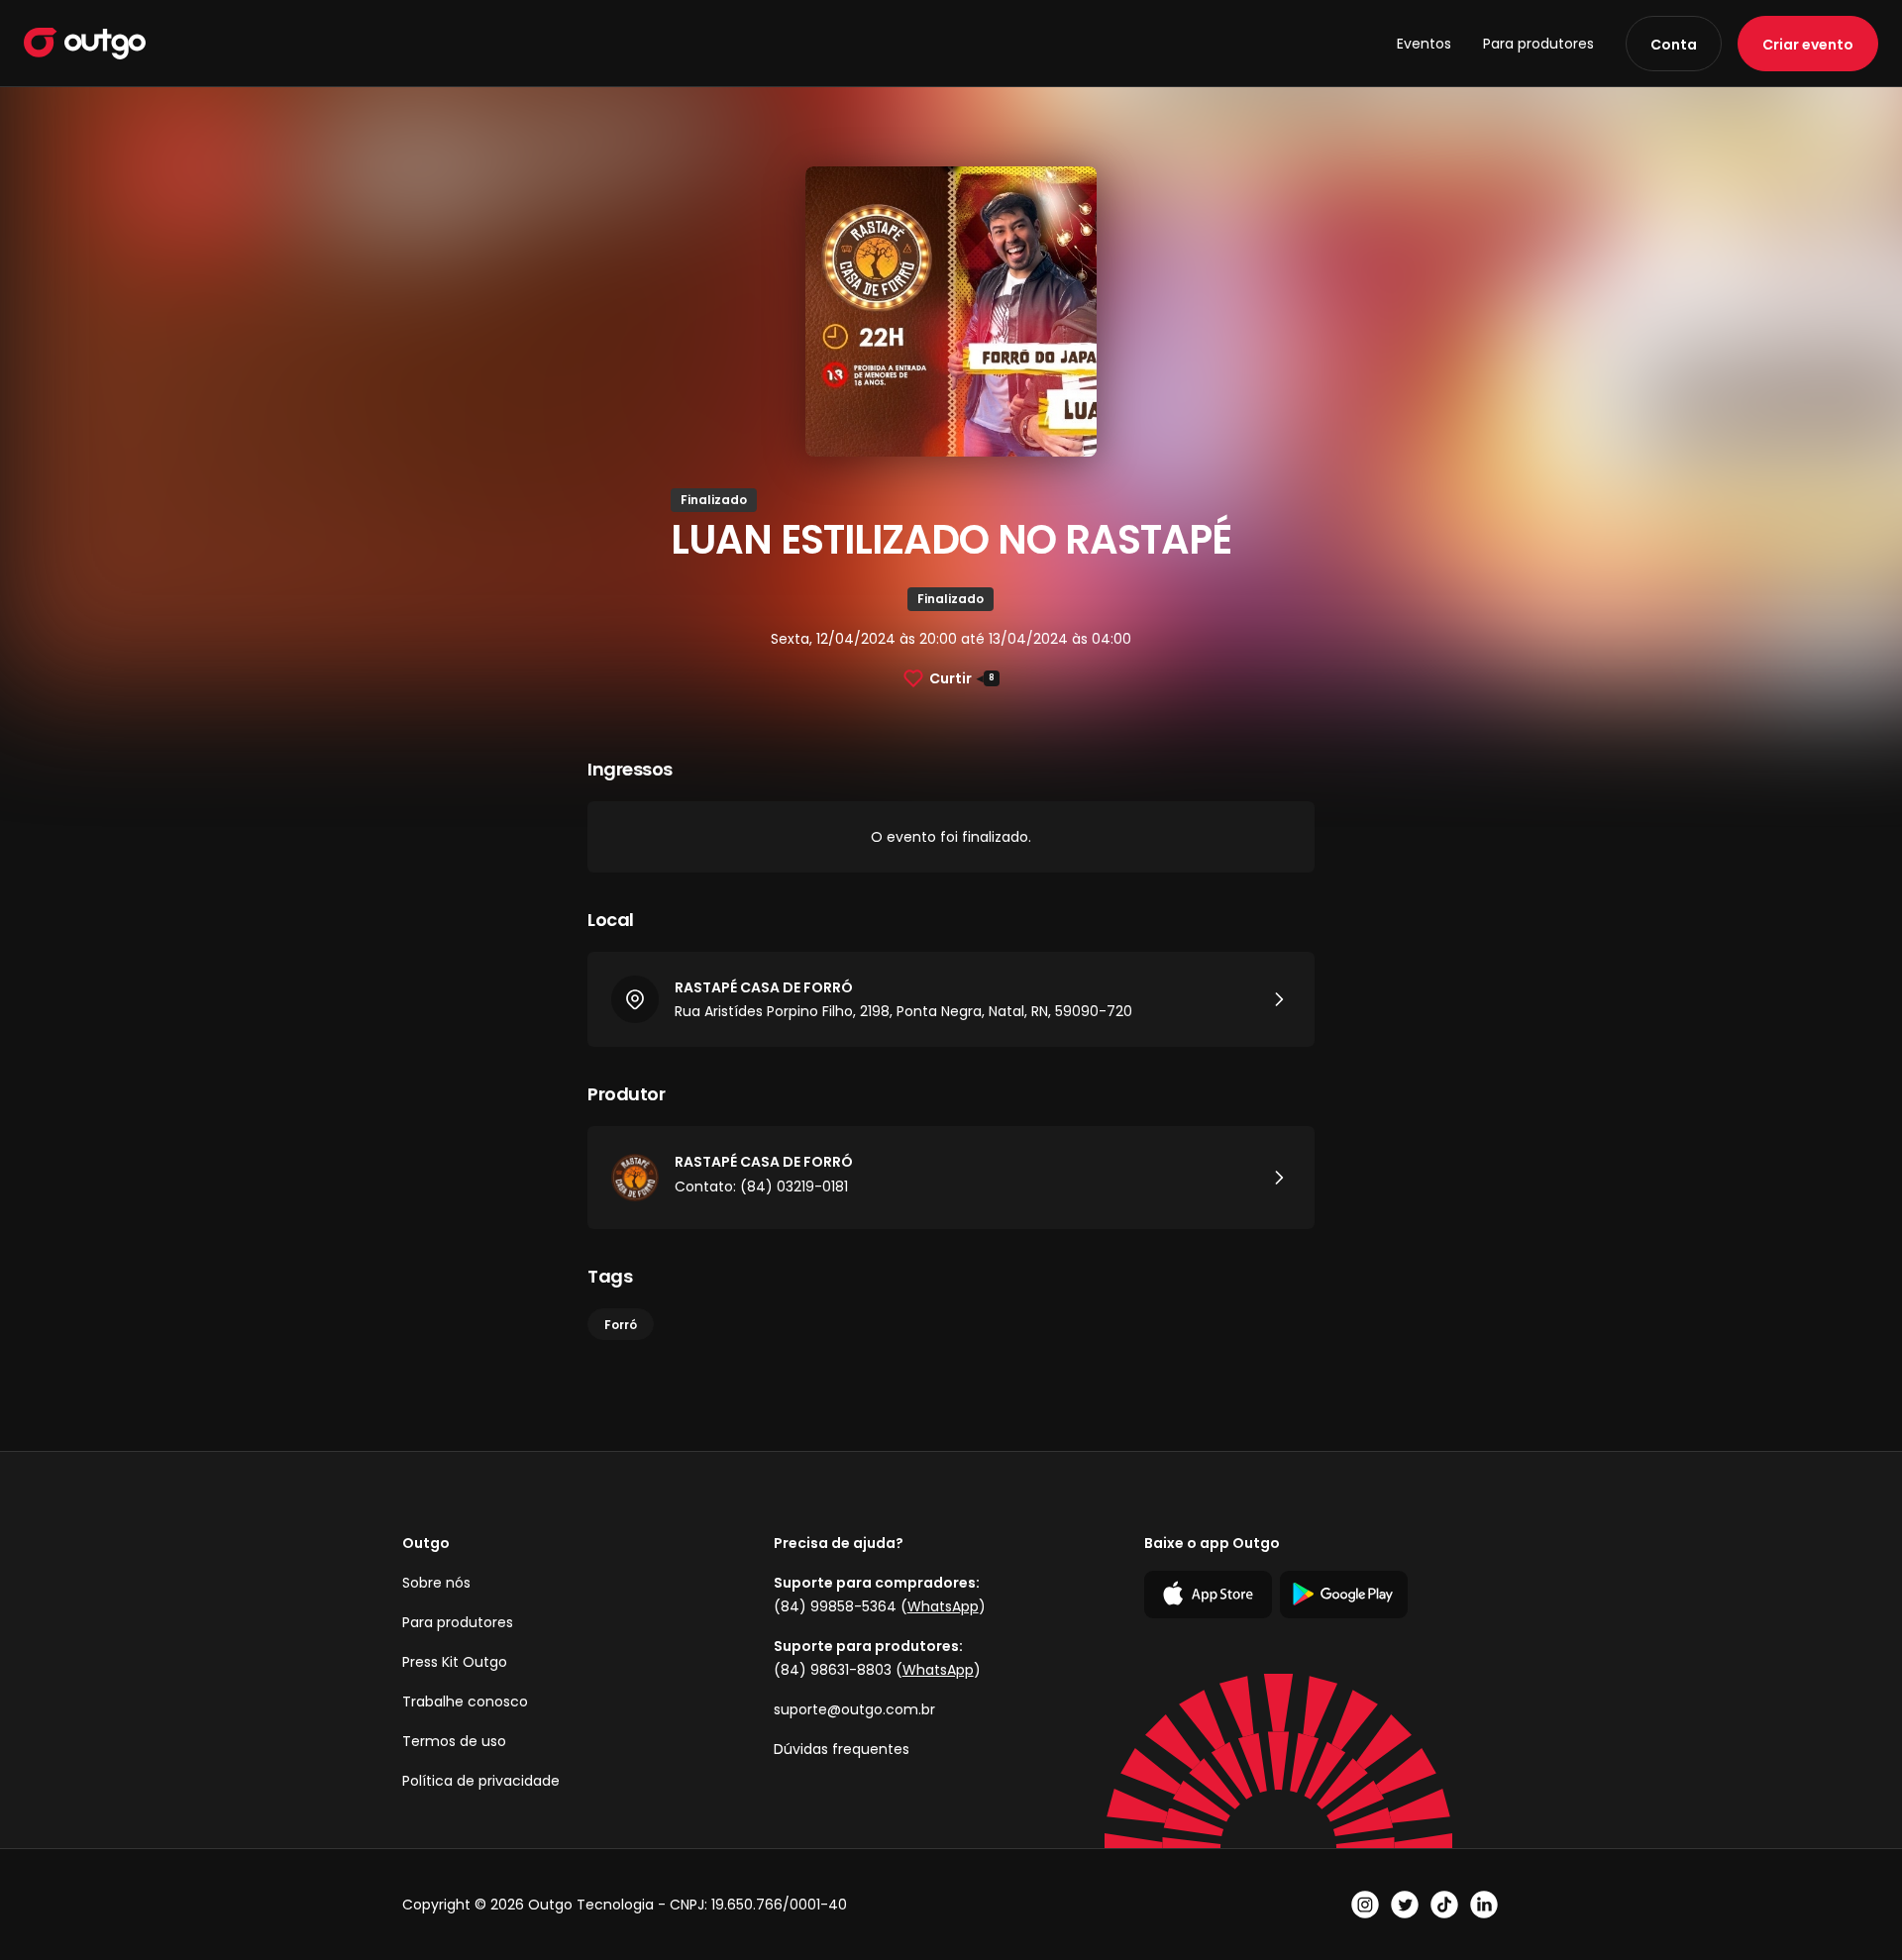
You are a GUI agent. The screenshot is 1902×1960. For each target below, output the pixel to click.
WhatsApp (943, 1606)
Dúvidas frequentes (842, 1749)
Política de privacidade (481, 1781)
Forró (621, 1325)
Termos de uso (454, 1741)
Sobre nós (436, 1583)
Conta (1674, 45)
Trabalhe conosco (465, 1702)
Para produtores (1538, 44)
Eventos (1424, 44)
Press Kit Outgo (455, 1662)
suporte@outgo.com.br (854, 1709)
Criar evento (1808, 45)
